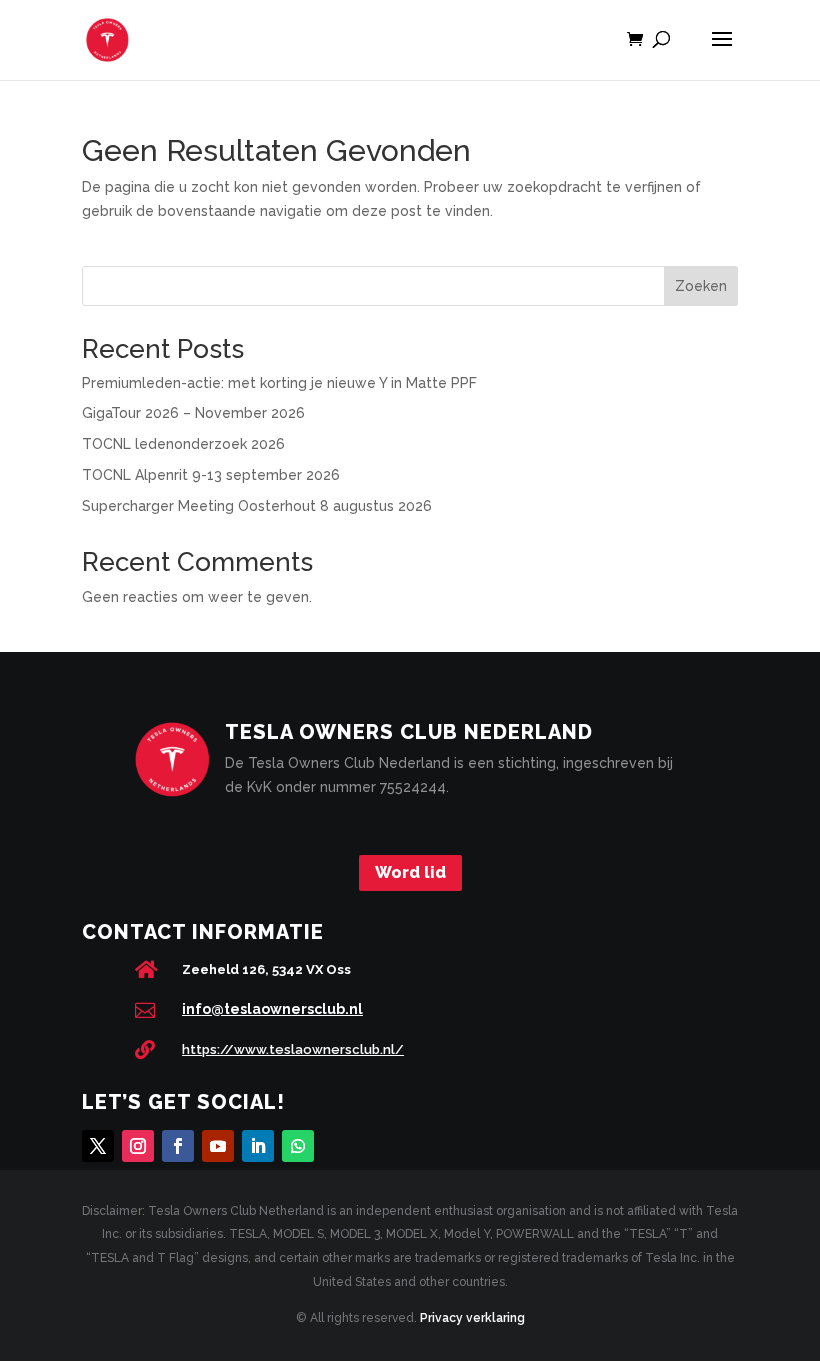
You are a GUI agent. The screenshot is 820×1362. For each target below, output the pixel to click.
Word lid (410, 872)
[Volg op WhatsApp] (298, 1146)
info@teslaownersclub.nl (272, 1009)
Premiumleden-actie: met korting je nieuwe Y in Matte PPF (279, 383)
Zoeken (701, 286)
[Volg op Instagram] (138, 1146)
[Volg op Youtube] (218, 1146)
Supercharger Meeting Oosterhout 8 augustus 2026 (257, 506)
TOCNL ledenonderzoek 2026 (183, 444)
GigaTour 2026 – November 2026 (193, 413)
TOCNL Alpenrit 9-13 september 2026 (211, 475)
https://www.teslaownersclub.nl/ (293, 1049)
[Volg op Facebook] (178, 1146)
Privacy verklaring (472, 1318)
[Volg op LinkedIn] (258, 1146)
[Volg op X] (98, 1146)
